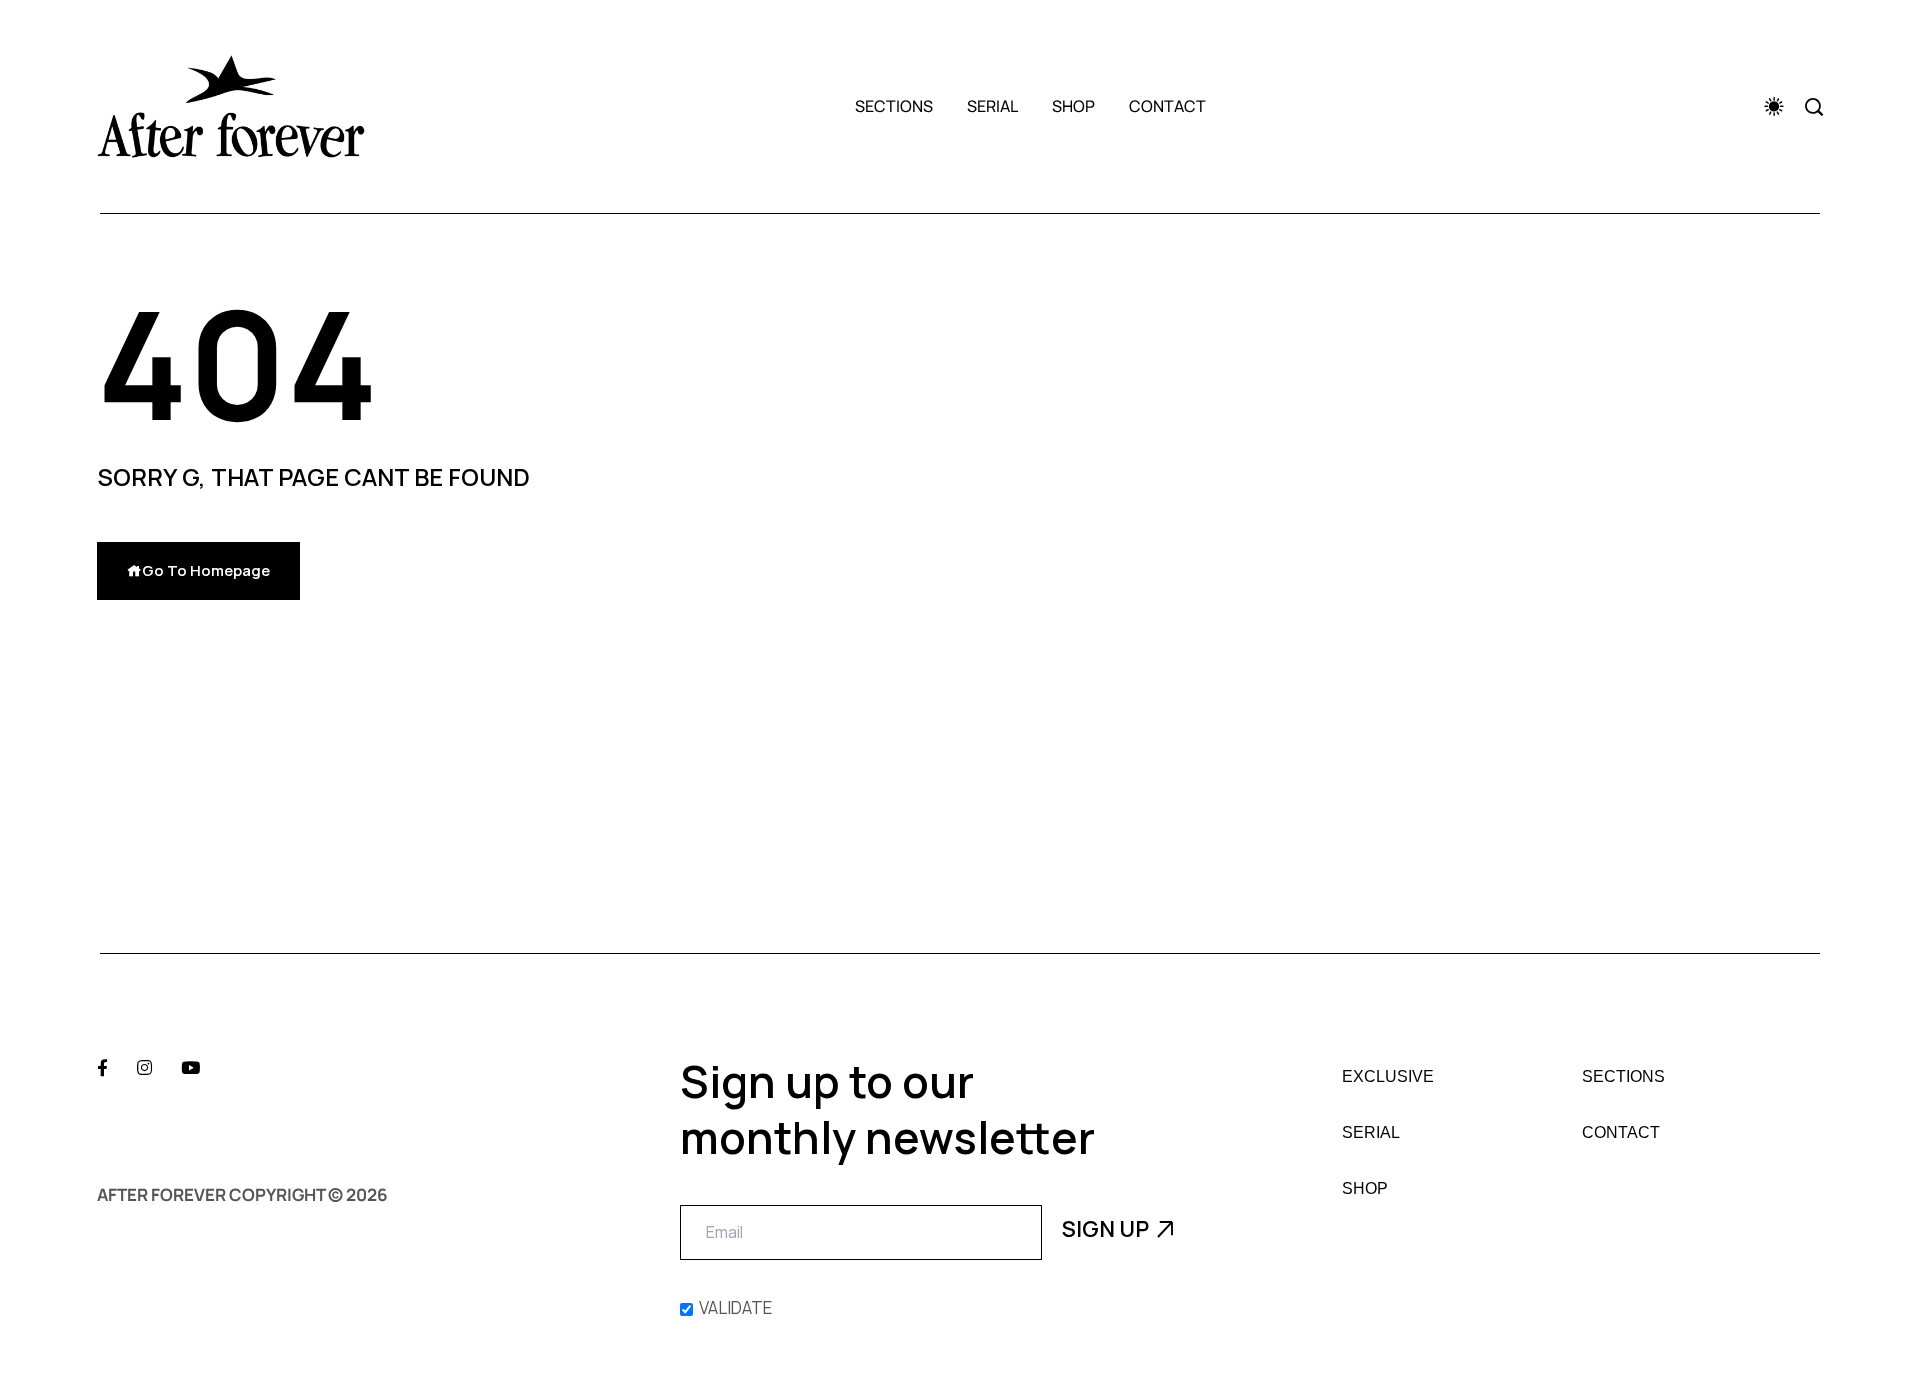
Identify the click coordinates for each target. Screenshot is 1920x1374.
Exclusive (1388, 1077)
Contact (1167, 106)
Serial (992, 106)
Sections (894, 106)
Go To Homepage (206, 570)
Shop (1073, 106)
